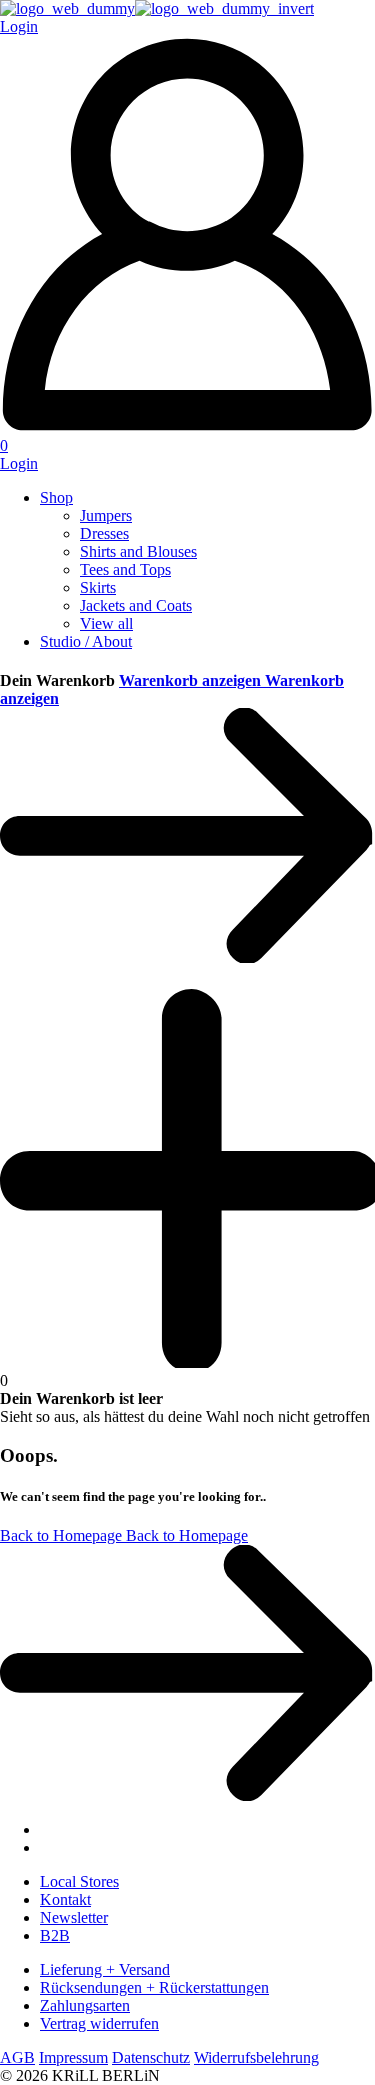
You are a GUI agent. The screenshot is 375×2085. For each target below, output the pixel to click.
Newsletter (74, 1917)
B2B (55, 1935)
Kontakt (65, 1899)
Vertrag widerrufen (99, 2023)
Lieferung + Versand (105, 1969)
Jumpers (106, 515)
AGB (17, 2057)
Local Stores (79, 1881)
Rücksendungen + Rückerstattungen (154, 1987)
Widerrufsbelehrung (256, 2057)
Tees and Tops (125, 569)
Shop (56, 497)
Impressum (73, 2057)
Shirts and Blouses (138, 551)
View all (106, 623)
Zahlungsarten (85, 2005)
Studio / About (86, 641)
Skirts (98, 587)
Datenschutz (151, 2057)
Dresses (104, 533)
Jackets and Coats (136, 605)
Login (19, 463)
